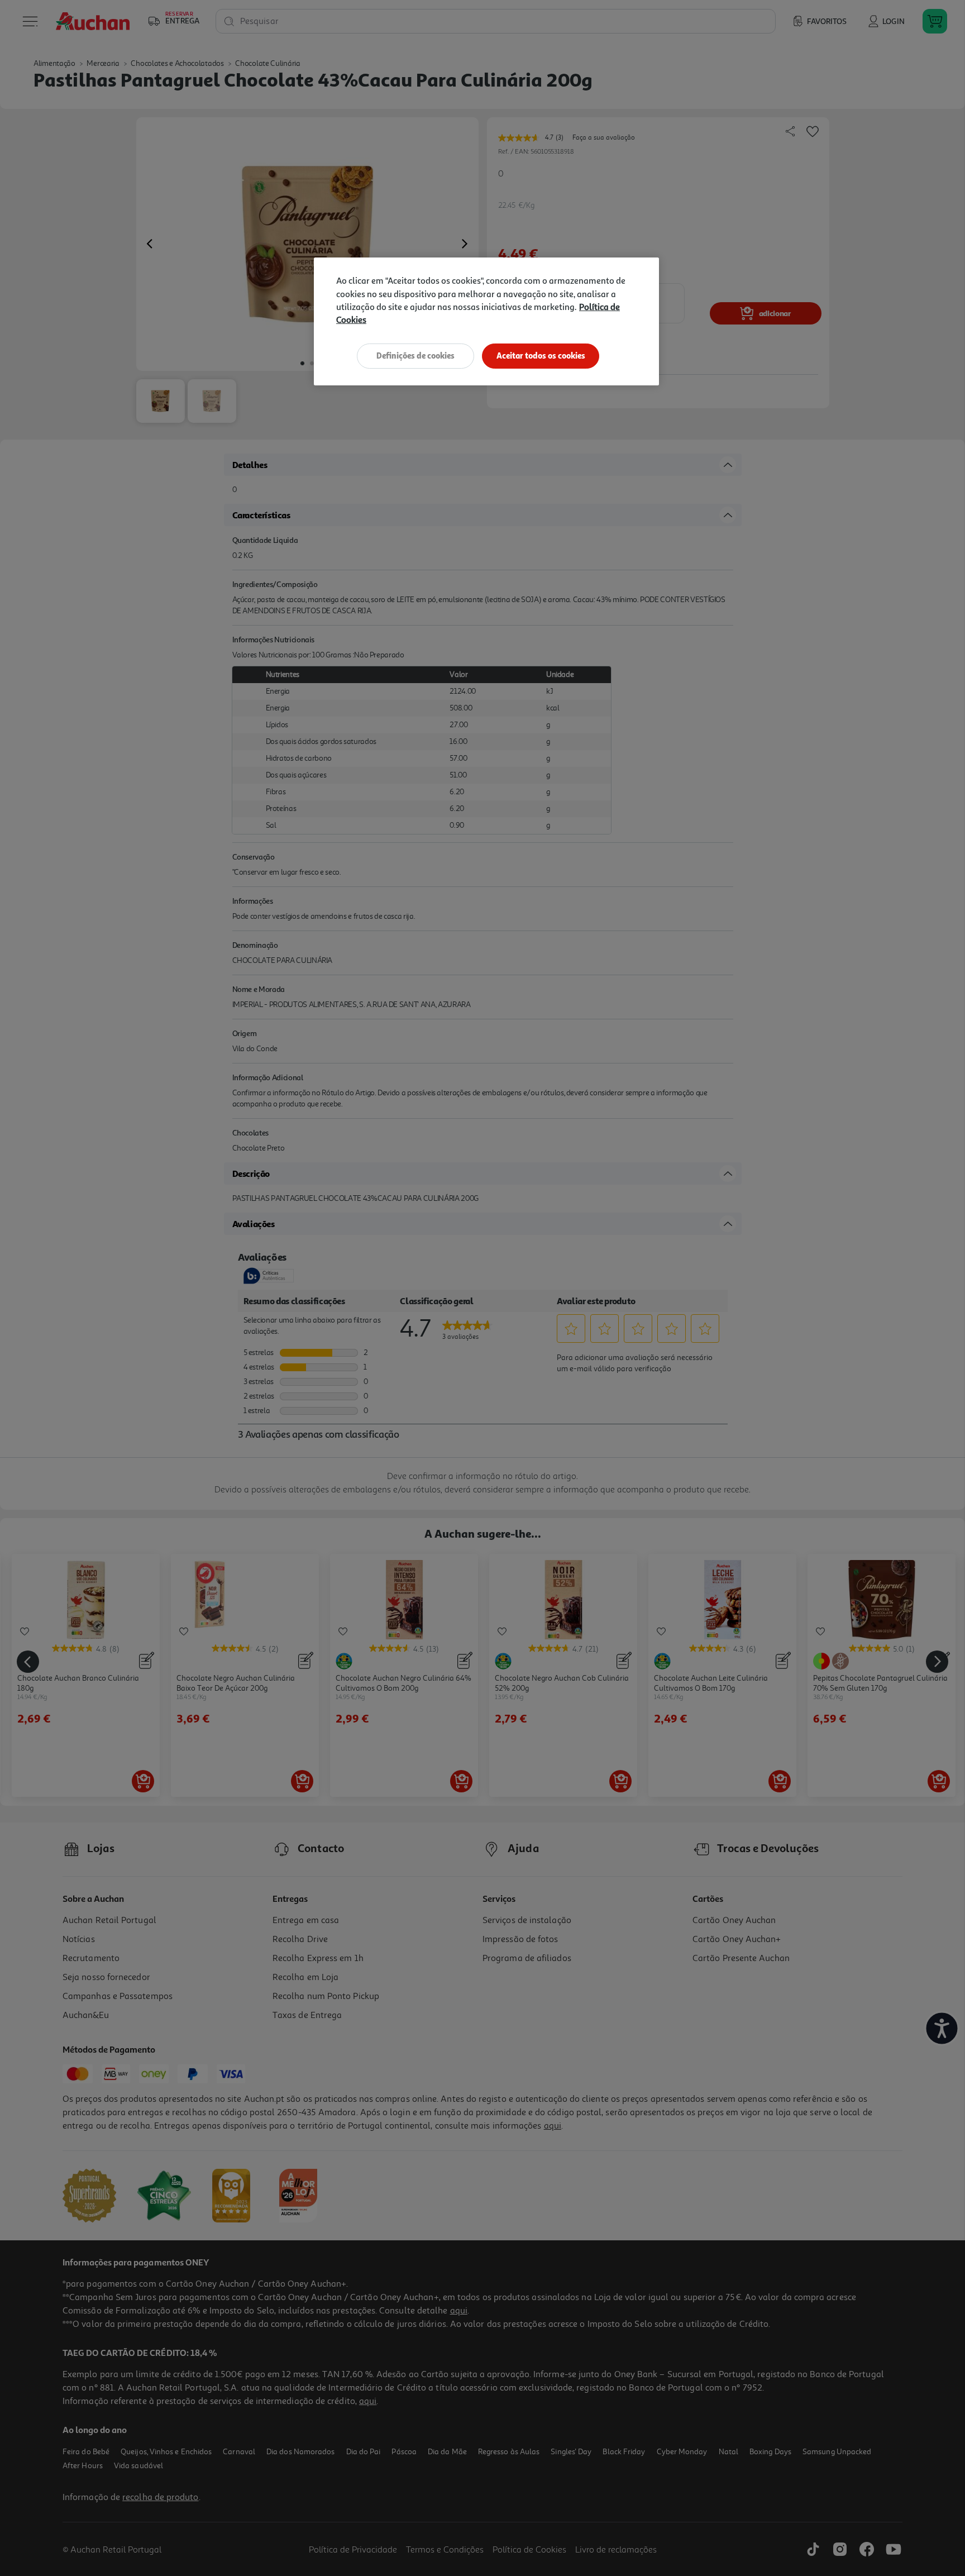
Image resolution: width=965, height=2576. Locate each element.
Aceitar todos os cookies (541, 356)
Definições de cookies (415, 356)
